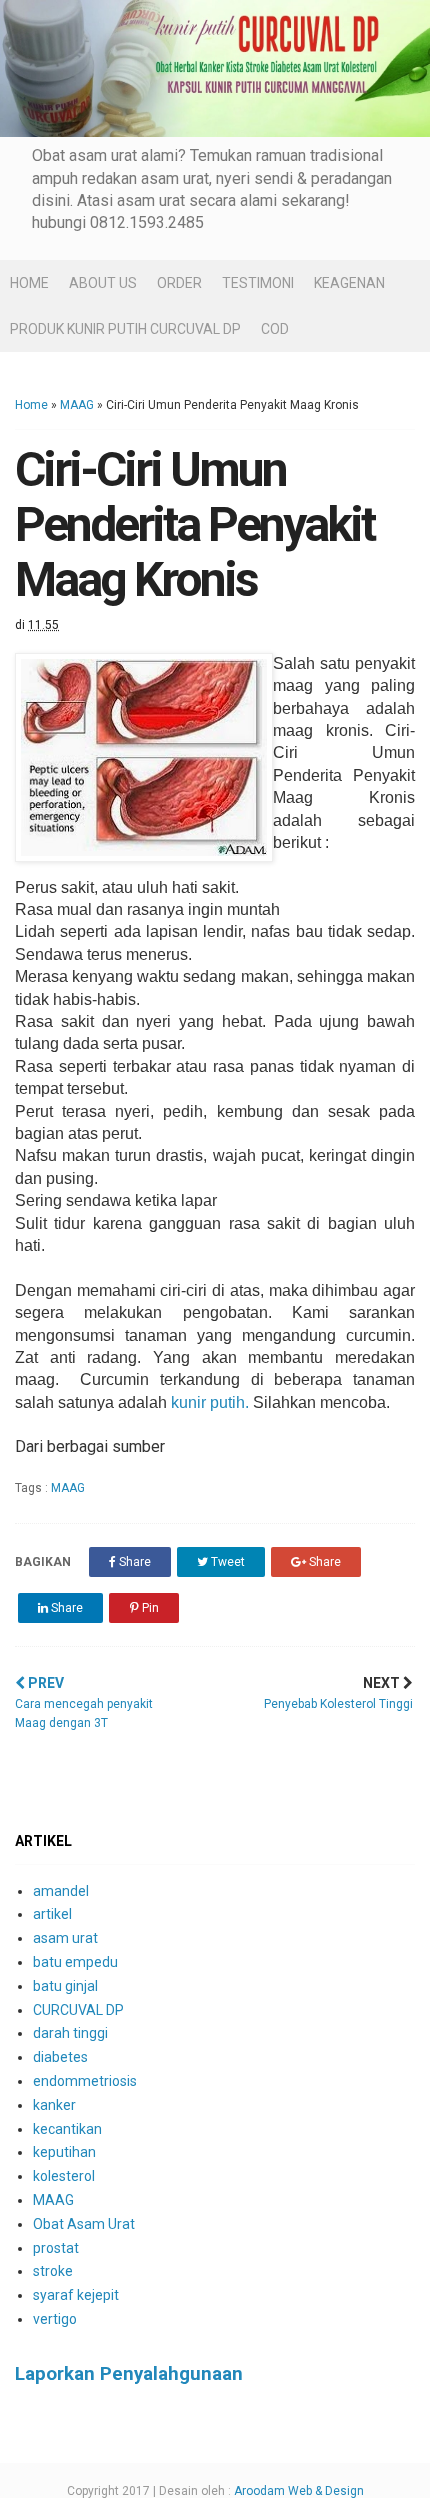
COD (275, 329)
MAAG (77, 405)
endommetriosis (85, 2081)
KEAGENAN (349, 283)
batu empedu (75, 1962)
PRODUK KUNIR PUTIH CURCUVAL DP (125, 329)
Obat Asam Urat (84, 2224)
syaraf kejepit (76, 2295)
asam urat (65, 1938)
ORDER (179, 283)
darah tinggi (70, 2033)
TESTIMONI (258, 283)
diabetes (60, 2057)
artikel (52, 1914)
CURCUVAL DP (78, 2010)
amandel (61, 1891)
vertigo (55, 2319)
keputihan (64, 2152)
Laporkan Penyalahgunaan (129, 2374)
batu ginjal (65, 1986)
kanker (54, 2105)
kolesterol (64, 2176)
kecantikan (67, 2129)
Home (31, 405)
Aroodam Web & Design (299, 2491)
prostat (56, 2248)
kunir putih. (212, 1402)
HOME (29, 283)
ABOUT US (103, 283)
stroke (53, 2271)
